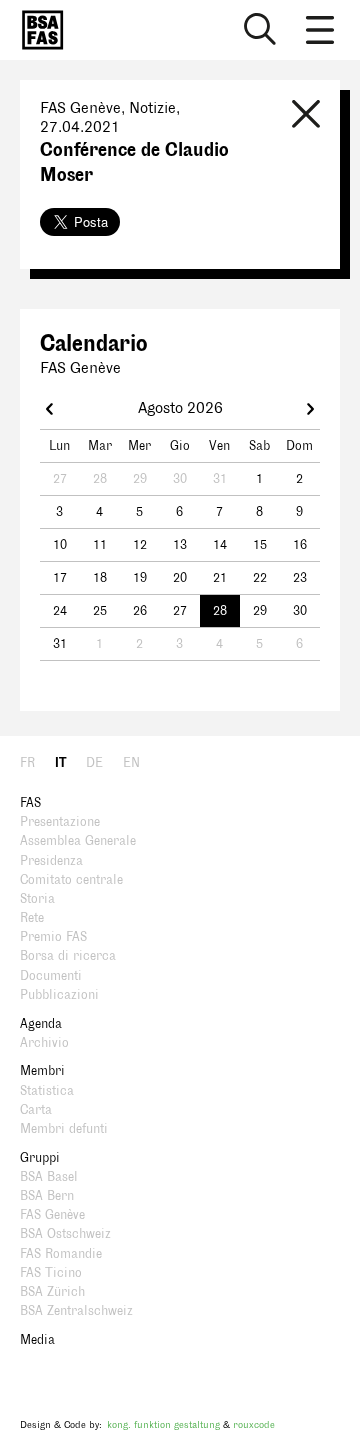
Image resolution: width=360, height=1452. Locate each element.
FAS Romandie (61, 1254)
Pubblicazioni (59, 995)
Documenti (51, 976)
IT (60, 763)
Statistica (47, 1091)
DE (94, 763)
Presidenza (51, 861)
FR (27, 763)
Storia (37, 899)
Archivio (44, 1043)
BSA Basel (49, 1177)
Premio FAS (53, 937)
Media (37, 1340)
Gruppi (40, 1158)
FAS (30, 803)
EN (131, 763)
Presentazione (60, 822)
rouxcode (254, 1424)
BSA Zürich (52, 1292)
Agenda (41, 1024)
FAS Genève (52, 1215)
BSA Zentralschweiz (76, 1311)
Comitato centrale (71, 880)
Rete (32, 918)
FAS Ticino (51, 1273)
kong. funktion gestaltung (163, 1424)
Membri (42, 1071)
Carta (36, 1110)
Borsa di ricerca (68, 956)
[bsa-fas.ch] (38, 30)
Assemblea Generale (78, 841)
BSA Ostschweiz (65, 1234)
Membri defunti (64, 1129)
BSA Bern (47, 1196)
